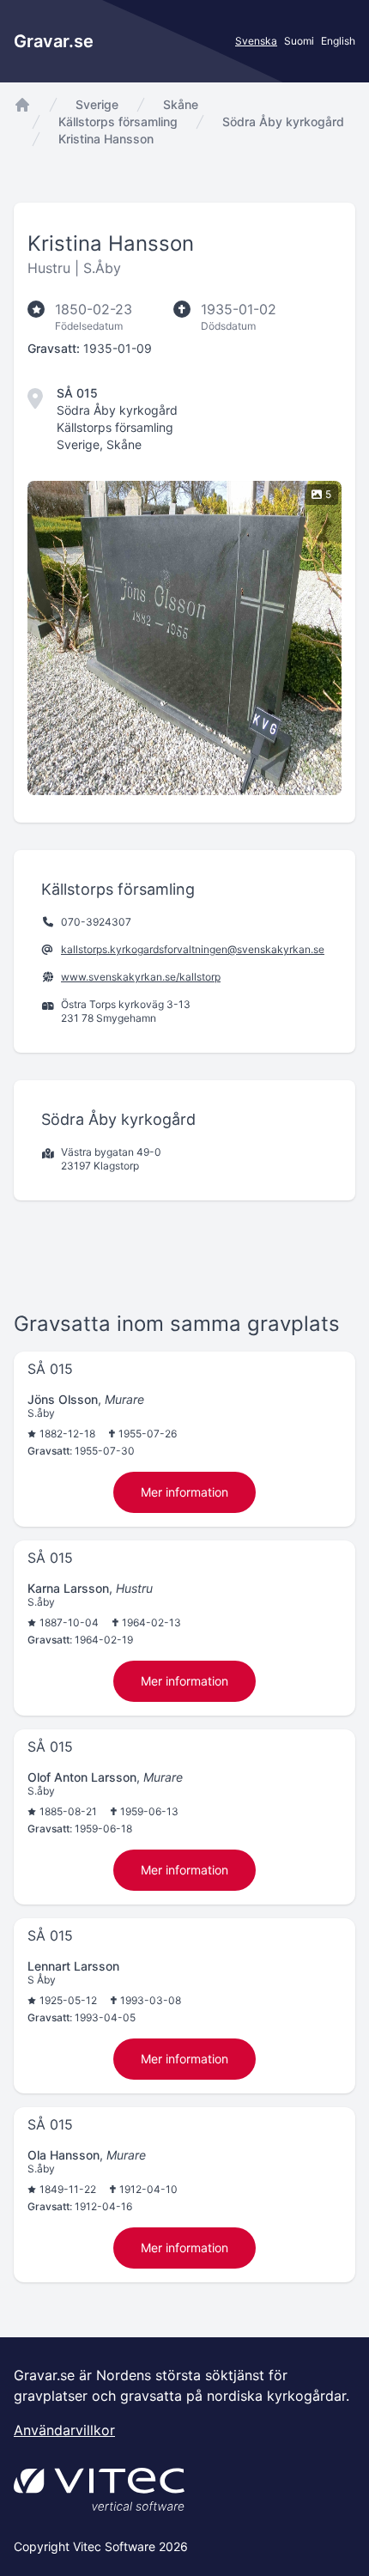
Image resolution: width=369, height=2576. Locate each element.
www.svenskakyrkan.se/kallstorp (141, 977)
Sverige (97, 104)
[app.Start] (22, 105)
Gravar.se (54, 41)
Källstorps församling (118, 122)
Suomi (299, 41)
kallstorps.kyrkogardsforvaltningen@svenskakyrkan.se (193, 949)
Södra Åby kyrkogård (283, 122)
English (338, 41)
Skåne (181, 104)
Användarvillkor (64, 2430)
